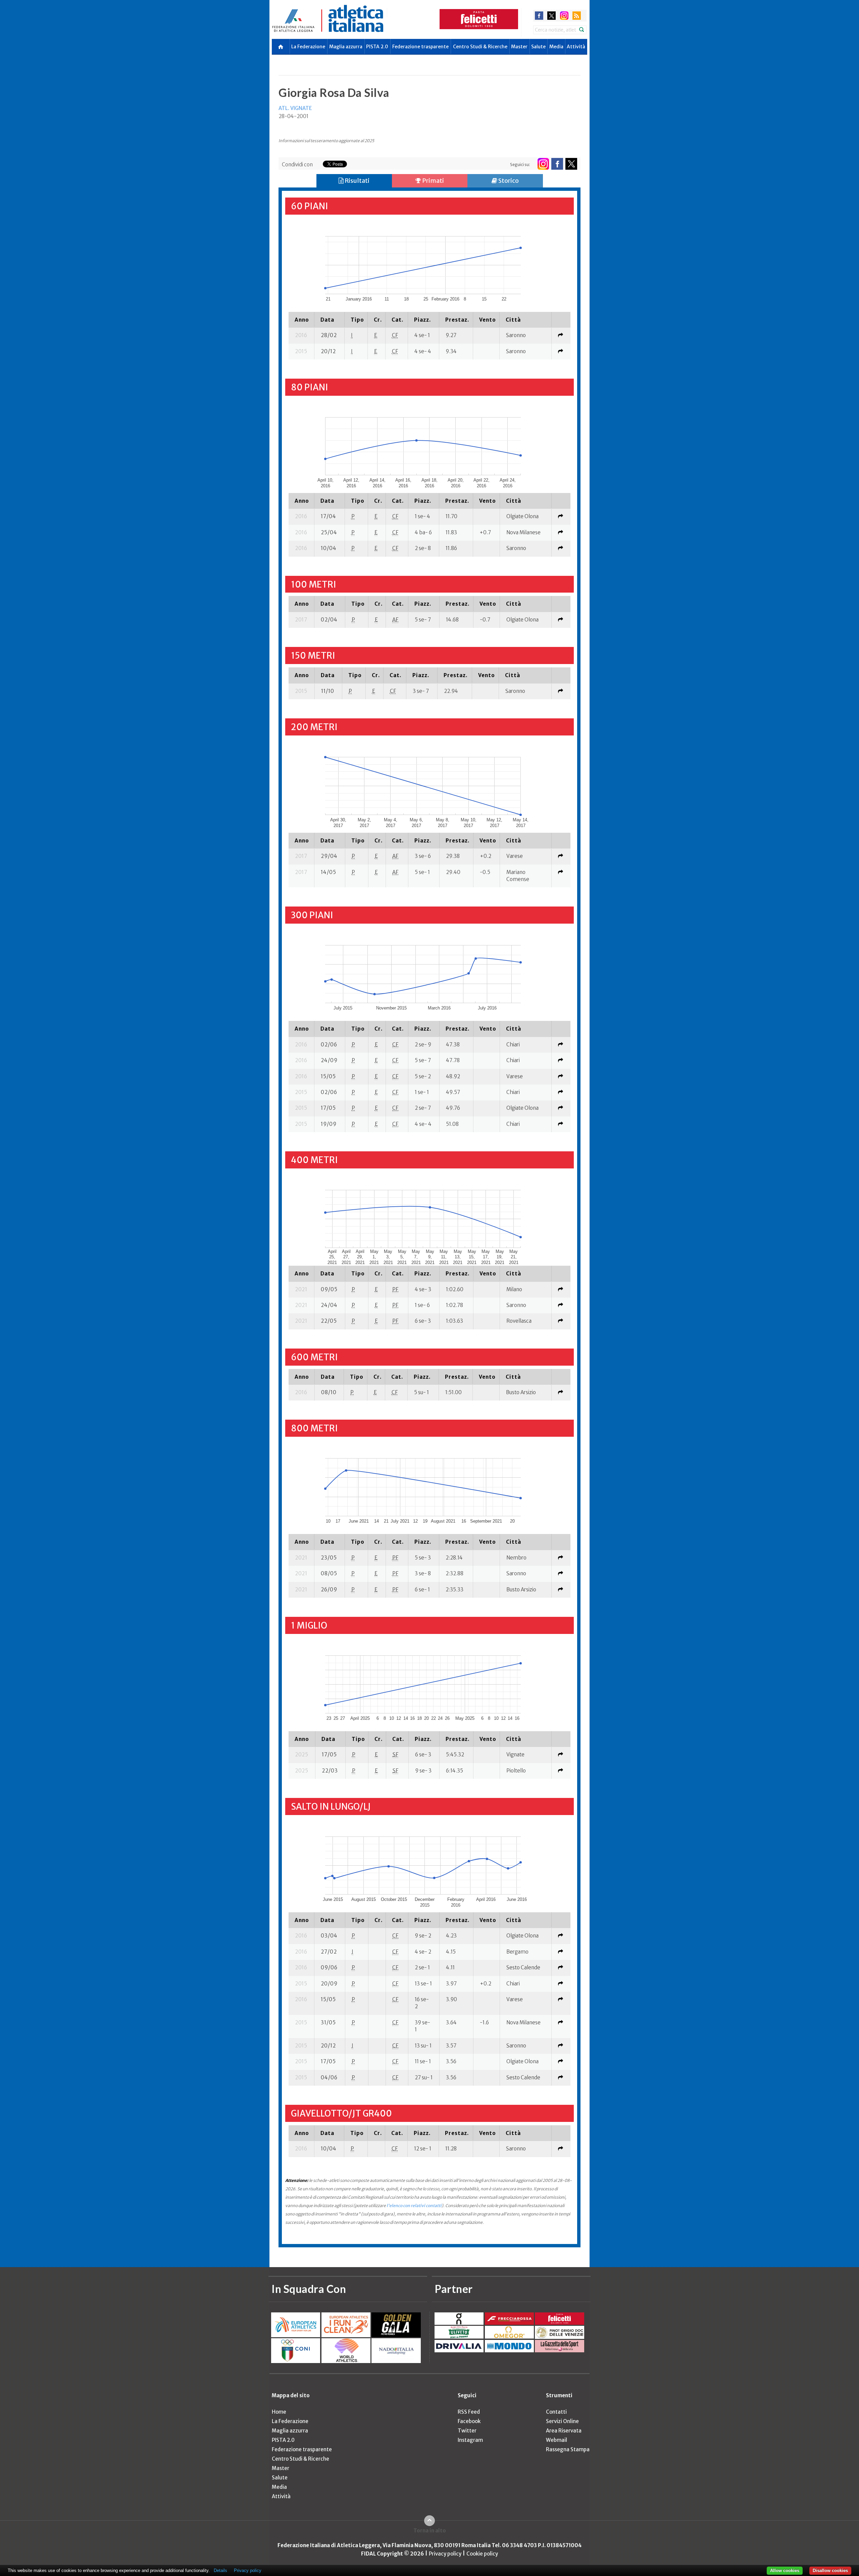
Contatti (556, 2412)
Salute (538, 47)
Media (556, 47)
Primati (433, 181)
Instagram (470, 2440)
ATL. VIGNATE (295, 108)
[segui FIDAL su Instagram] (543, 164)
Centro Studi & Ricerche (480, 47)
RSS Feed (469, 2412)
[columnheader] (301, 320)
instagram (564, 16)
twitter (551, 16)
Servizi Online (562, 2421)
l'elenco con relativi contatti (414, 2206)
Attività (576, 47)
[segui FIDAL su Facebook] (557, 164)
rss (577, 16)
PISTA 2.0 (377, 47)
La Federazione (308, 47)
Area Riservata (564, 2431)
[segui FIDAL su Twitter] (571, 164)
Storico (508, 181)
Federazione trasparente (420, 47)
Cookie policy (482, 2554)
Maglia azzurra (346, 47)
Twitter (467, 2431)
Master (519, 47)
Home (279, 2412)
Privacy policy (445, 2554)
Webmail (557, 2440)
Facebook (469, 2421)
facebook (539, 16)
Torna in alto (430, 2531)
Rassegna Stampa (568, 2449)
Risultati (357, 181)
